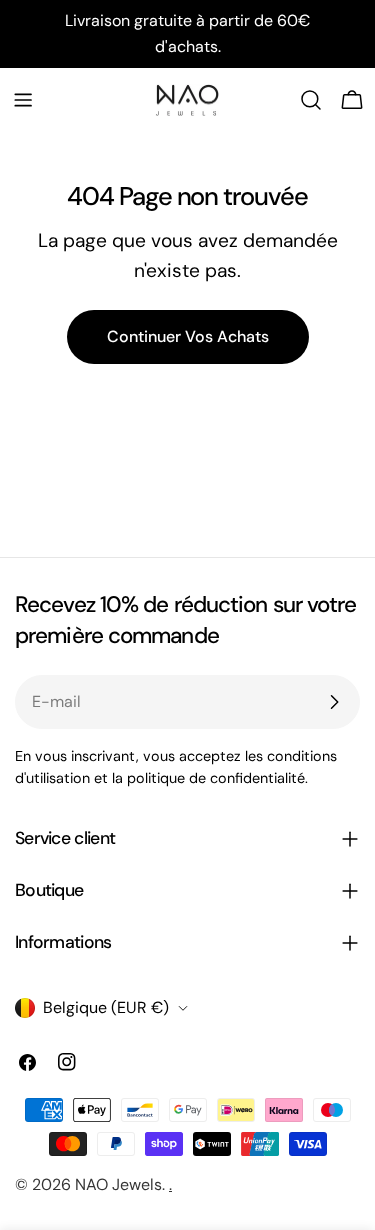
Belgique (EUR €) (106, 1007)
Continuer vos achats (188, 336)
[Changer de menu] (23, 100)
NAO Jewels (118, 1184)
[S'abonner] (334, 702)
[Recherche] (311, 100)
